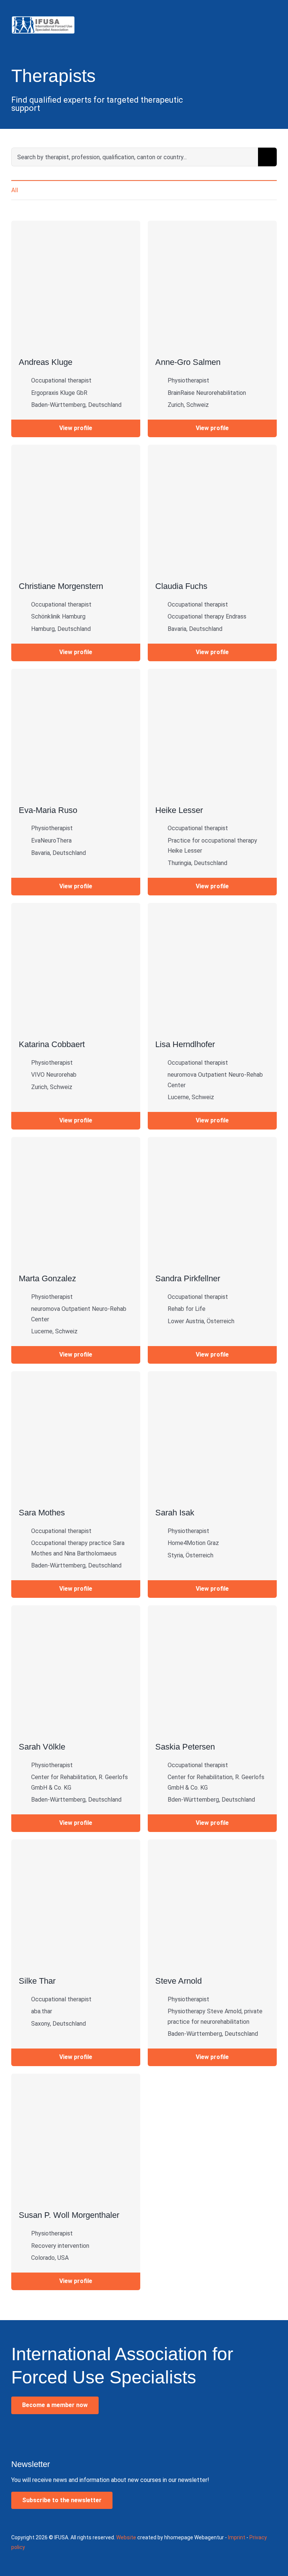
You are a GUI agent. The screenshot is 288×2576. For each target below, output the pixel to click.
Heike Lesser (179, 810)
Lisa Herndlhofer (185, 1044)
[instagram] (33, 2435)
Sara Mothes (42, 1513)
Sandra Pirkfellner (188, 1278)
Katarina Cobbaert (52, 1044)
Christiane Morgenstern (61, 586)
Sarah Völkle (42, 1747)
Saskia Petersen (185, 1747)
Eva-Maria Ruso (48, 810)
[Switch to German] (261, 10)
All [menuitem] (15, 190)
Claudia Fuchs (181, 586)
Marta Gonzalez (47, 1278)
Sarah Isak (175, 1513)
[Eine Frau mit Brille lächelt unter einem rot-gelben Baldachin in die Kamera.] (76, 1842)
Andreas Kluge (46, 362)
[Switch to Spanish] (271, 10)
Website (126, 2537)
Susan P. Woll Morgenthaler (69, 2215)
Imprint (237, 2537)
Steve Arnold (178, 1981)
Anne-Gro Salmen (188, 362)
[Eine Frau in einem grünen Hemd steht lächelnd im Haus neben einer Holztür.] (76, 1374)
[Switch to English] (250, 10)
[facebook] (16, 2435)
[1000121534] (212, 672)
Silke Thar (37, 1981)
